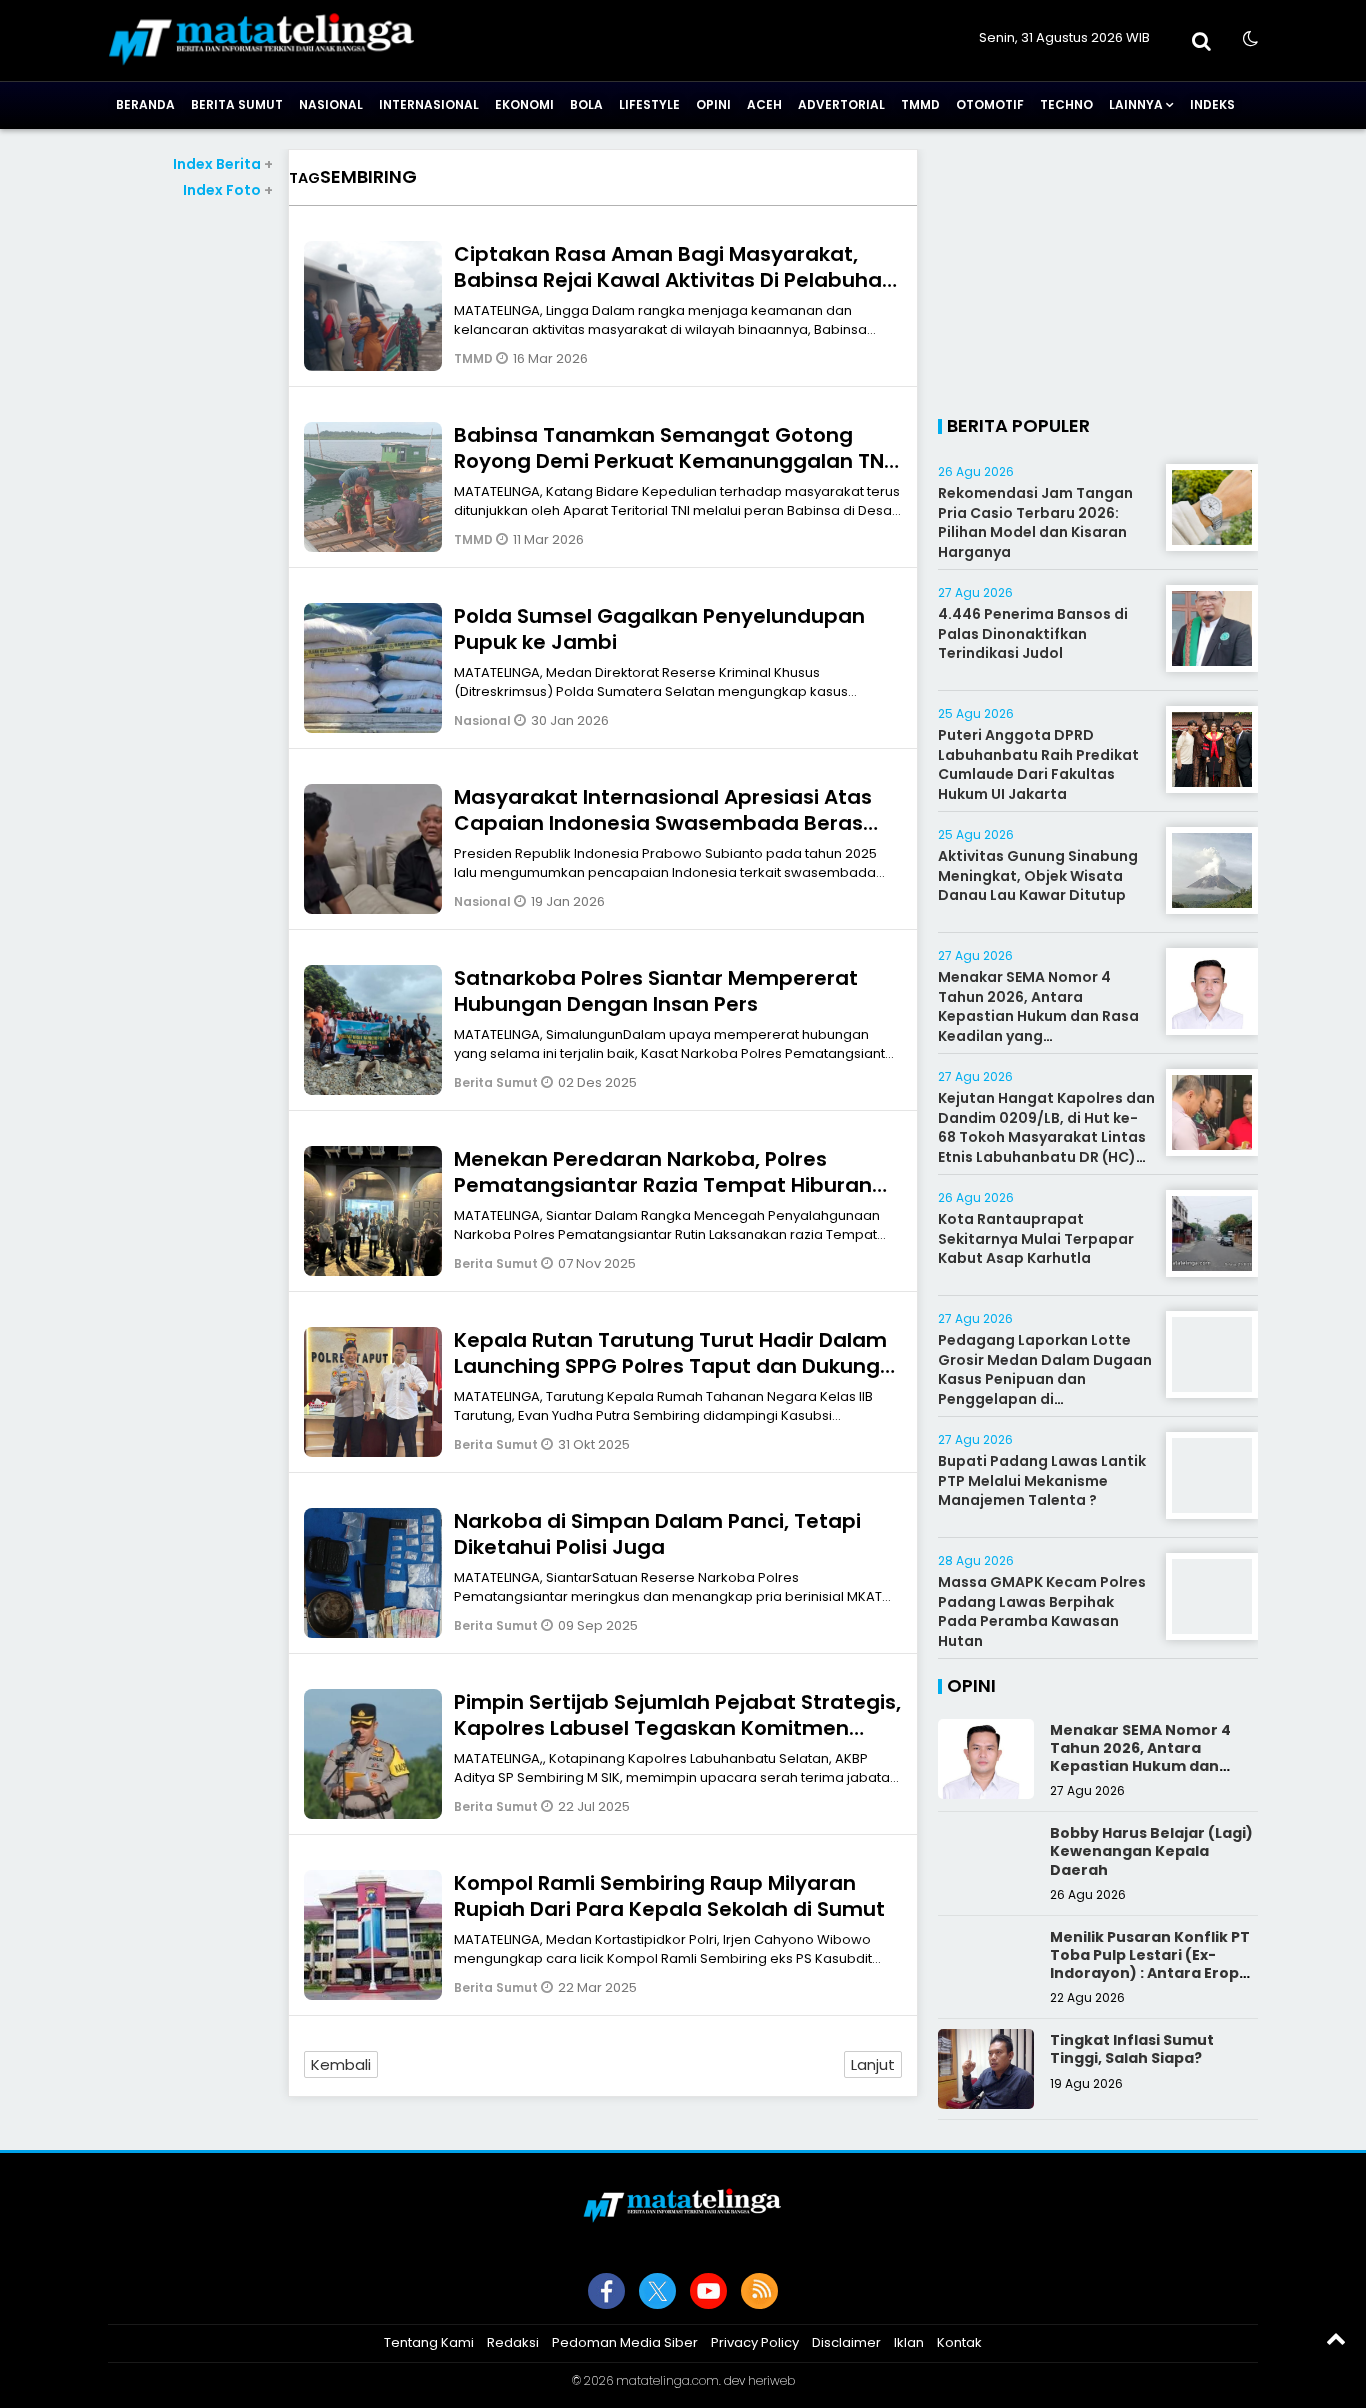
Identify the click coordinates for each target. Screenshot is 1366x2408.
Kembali (341, 2064)
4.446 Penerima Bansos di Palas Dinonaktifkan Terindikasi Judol (1033, 633)
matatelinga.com (667, 2380)
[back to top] (1336, 2338)
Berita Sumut (237, 104)
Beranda (145, 104)
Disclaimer (846, 2342)
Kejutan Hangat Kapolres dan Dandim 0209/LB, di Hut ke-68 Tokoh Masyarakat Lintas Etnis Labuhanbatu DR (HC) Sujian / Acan (1046, 1137)
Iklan (909, 2342)
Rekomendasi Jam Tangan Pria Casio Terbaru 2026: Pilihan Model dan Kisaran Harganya (1035, 522)
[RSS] (759, 2291)
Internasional (429, 104)
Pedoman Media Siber (625, 2342)
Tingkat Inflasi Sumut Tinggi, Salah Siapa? (1132, 2049)
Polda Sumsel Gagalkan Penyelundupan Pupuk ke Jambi (659, 629)
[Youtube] (708, 2291)
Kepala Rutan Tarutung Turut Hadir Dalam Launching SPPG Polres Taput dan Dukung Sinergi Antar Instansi (670, 1366)
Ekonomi (524, 104)
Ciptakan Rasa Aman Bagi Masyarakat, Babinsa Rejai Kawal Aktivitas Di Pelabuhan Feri (674, 280)
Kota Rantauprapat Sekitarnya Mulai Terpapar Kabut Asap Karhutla (1036, 1238)
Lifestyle (649, 104)
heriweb (771, 2380)
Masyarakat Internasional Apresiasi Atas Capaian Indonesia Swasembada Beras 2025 (663, 823)
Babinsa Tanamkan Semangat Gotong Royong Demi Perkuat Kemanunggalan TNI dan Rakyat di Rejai (671, 461)
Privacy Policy (755, 2342)
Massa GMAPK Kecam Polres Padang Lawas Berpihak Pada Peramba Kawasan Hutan (1042, 1611)
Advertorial (841, 104)
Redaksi (513, 2342)
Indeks (1212, 104)
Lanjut (873, 2064)
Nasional (331, 104)
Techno (1066, 104)
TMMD (920, 104)
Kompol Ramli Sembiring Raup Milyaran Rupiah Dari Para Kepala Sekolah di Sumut (669, 1896)
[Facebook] (606, 2291)
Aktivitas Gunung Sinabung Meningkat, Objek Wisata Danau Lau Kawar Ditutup (1038, 875)
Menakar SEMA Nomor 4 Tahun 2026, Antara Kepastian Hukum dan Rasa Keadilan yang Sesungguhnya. (1038, 1016)
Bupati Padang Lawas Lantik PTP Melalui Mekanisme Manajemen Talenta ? (1042, 1480)
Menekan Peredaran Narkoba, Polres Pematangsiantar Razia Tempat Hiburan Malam (663, 1185)
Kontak (959, 2342)
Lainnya (1136, 104)
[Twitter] (657, 2291)
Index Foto (228, 190)
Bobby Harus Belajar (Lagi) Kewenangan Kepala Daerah (1151, 1851)
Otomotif (990, 104)
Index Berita (223, 164)
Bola (586, 104)
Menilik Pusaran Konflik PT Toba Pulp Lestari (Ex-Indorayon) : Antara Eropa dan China (1150, 1964)
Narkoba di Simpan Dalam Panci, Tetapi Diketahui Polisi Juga (657, 1534)
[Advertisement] (190, 501)
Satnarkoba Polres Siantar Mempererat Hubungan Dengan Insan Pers (656, 991)
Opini (713, 104)
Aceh (764, 104)
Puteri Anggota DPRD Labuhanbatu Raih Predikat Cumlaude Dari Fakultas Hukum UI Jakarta (1038, 764)
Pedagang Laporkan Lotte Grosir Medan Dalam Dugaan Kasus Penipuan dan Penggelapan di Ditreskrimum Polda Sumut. (1045, 1379)
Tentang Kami (429, 2342)
